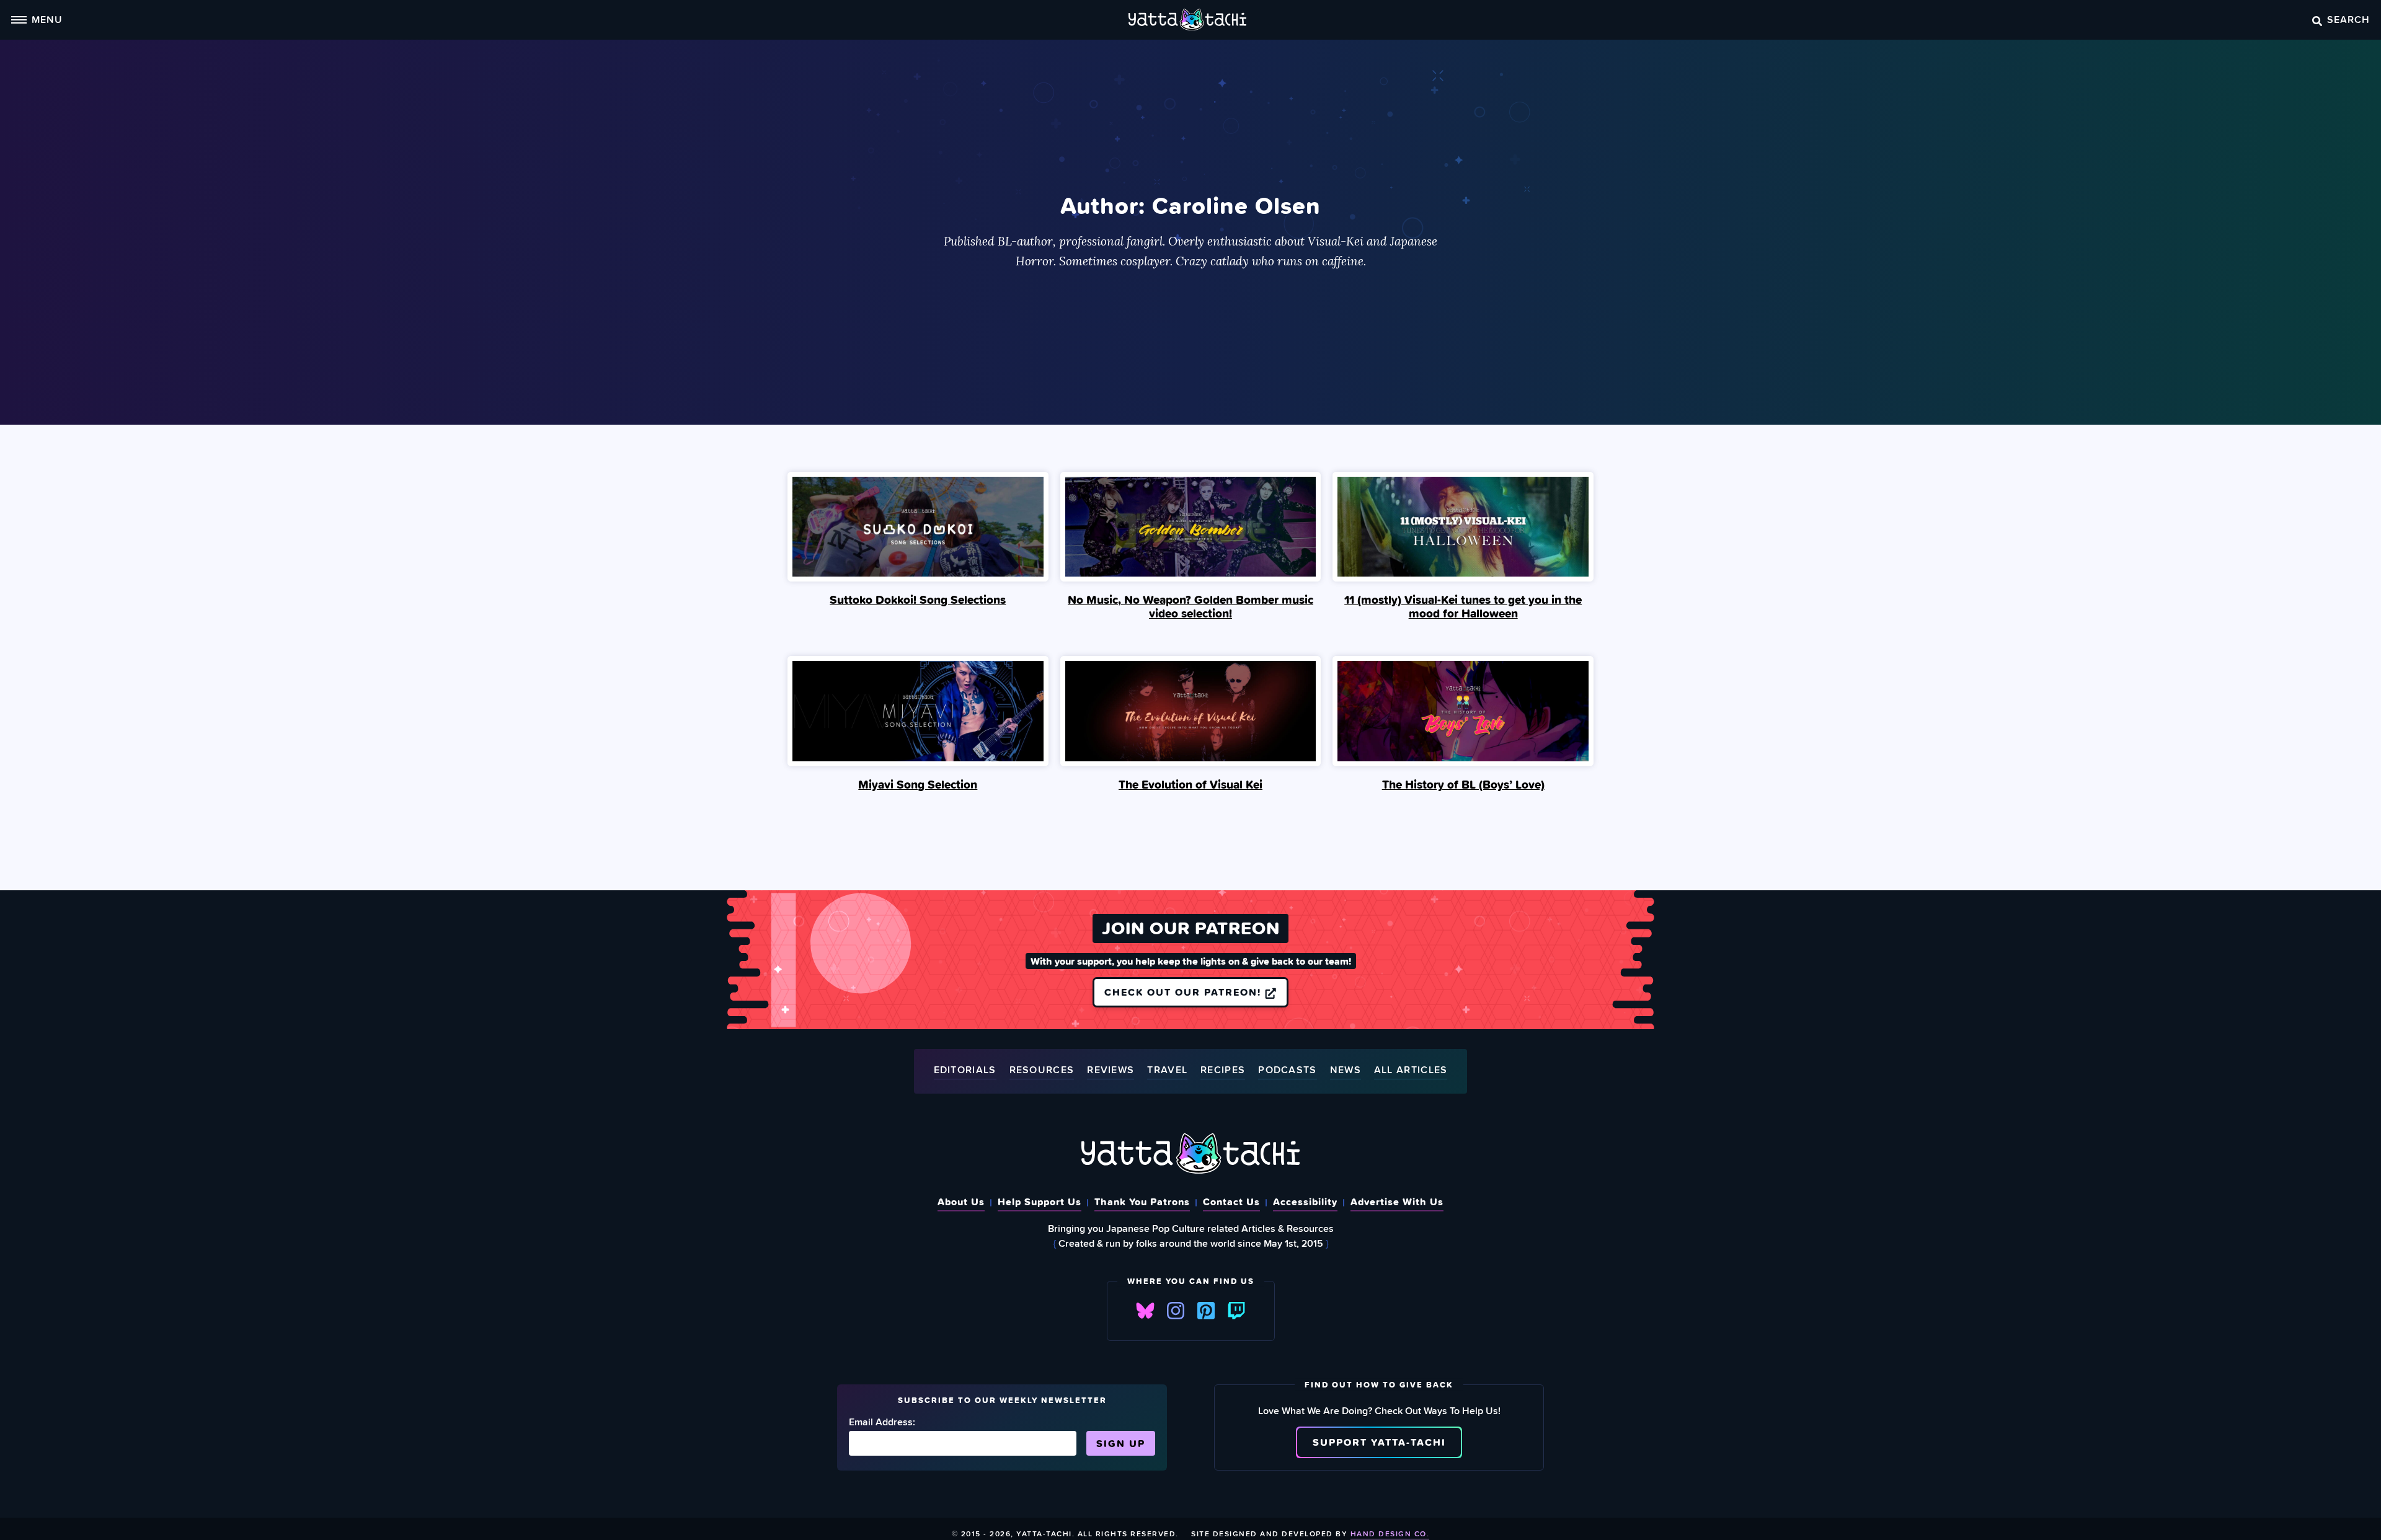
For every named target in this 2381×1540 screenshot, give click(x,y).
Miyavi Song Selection (918, 784)
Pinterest (1206, 1311)
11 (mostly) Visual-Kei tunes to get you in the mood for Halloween (1463, 606)
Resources (1042, 1070)
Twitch (1236, 1311)
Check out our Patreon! (1185, 992)
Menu (47, 19)
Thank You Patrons (1142, 1201)
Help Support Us (1040, 1201)
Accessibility (1305, 1201)
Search (2348, 19)
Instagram (1176, 1311)
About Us (961, 1201)
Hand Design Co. (1390, 1533)
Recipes (1223, 1070)
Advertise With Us (1397, 1201)
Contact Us (1231, 1201)
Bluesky (1145, 1311)
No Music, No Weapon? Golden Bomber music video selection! (1190, 606)
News (1346, 1070)
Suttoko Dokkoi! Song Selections (918, 600)
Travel (1167, 1070)
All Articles (1411, 1070)
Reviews (1111, 1070)
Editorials (965, 1070)
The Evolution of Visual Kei (1190, 784)
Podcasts (1287, 1070)
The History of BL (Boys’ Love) (1463, 784)
